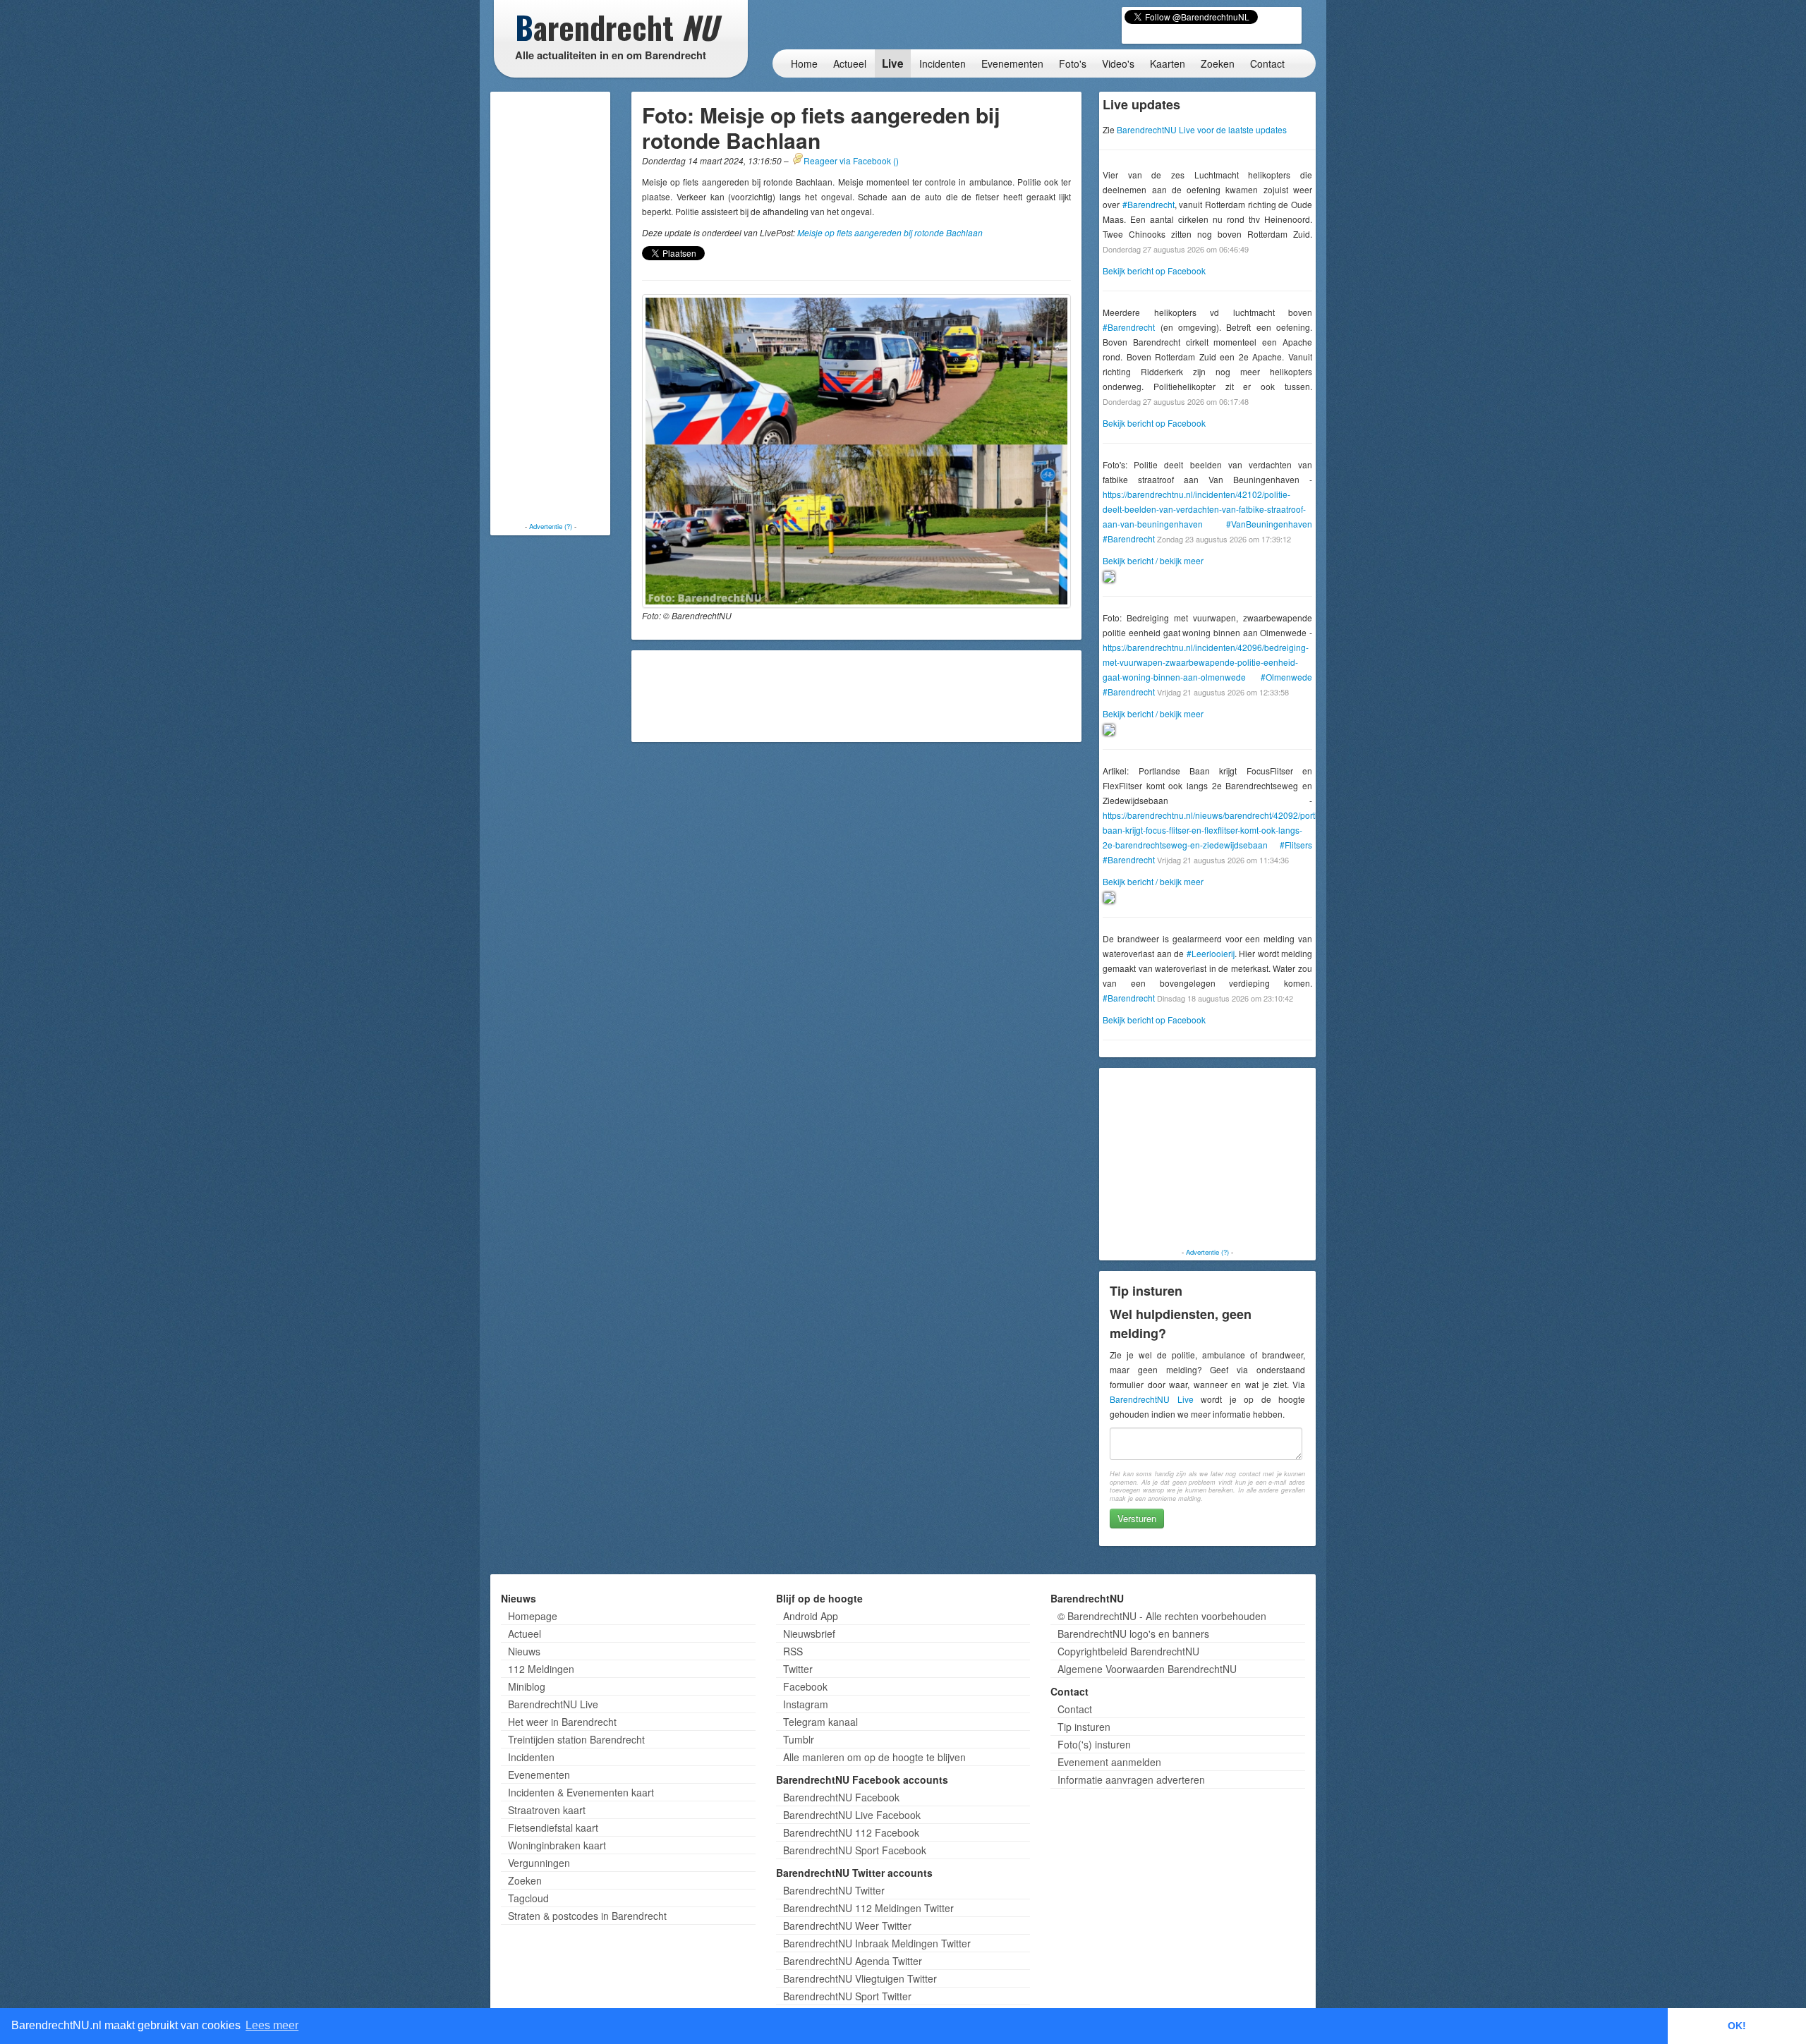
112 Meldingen (541, 1669)
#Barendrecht (1149, 204)
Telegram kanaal (820, 1722)
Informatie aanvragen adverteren (1131, 1780)
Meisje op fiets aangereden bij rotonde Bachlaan (890, 232)
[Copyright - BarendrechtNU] (856, 451)
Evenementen (1012, 63)
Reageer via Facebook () (851, 160)
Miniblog (527, 1686)
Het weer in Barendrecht (562, 1722)
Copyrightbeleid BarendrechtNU (1128, 1651)
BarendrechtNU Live (1151, 1399)
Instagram (806, 1704)
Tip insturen (1084, 1727)
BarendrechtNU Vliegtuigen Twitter (860, 1978)
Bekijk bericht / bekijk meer (1153, 560)
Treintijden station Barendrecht (576, 1739)
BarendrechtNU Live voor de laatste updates (1202, 129)
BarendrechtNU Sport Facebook (855, 1850)
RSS (793, 1651)
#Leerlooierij (1211, 953)
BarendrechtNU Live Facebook (852, 1815)
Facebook (805, 1686)
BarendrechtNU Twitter (834, 1890)
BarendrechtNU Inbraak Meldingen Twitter (877, 1943)
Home (804, 63)
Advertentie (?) (551, 526)
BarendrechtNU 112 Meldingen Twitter (868, 1908)
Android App (811, 1616)
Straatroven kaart (547, 1810)
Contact (1267, 63)
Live (893, 63)
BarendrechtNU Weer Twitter (847, 1926)
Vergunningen (539, 1863)
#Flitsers (1296, 845)
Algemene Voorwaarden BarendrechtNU (1147, 1669)
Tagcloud (528, 1898)
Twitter (798, 1669)
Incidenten (943, 63)
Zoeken (1218, 63)
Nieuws (524, 1651)
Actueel (850, 63)
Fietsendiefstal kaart (553, 1827)
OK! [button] (1737, 2026)
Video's (1118, 63)
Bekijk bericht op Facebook (1154, 270)
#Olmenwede (1286, 677)
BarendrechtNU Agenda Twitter (853, 1961)
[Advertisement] (550, 307)
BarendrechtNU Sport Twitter (847, 1996)
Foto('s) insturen (1094, 1744)
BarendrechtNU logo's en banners (1133, 1634)
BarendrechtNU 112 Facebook (851, 1832)
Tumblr (799, 1739)
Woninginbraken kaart (557, 1845)
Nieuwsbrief (809, 1634)
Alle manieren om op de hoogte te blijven (874, 1757)
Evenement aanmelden (1109, 1762)
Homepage (533, 1616)
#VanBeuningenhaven (1269, 524)
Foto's (1073, 63)
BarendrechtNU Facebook (841, 1797)
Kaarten (1168, 63)
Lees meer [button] (272, 2025)
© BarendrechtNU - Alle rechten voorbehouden (1162, 1616)
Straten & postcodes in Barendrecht (587, 1916)
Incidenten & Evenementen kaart (581, 1792)
